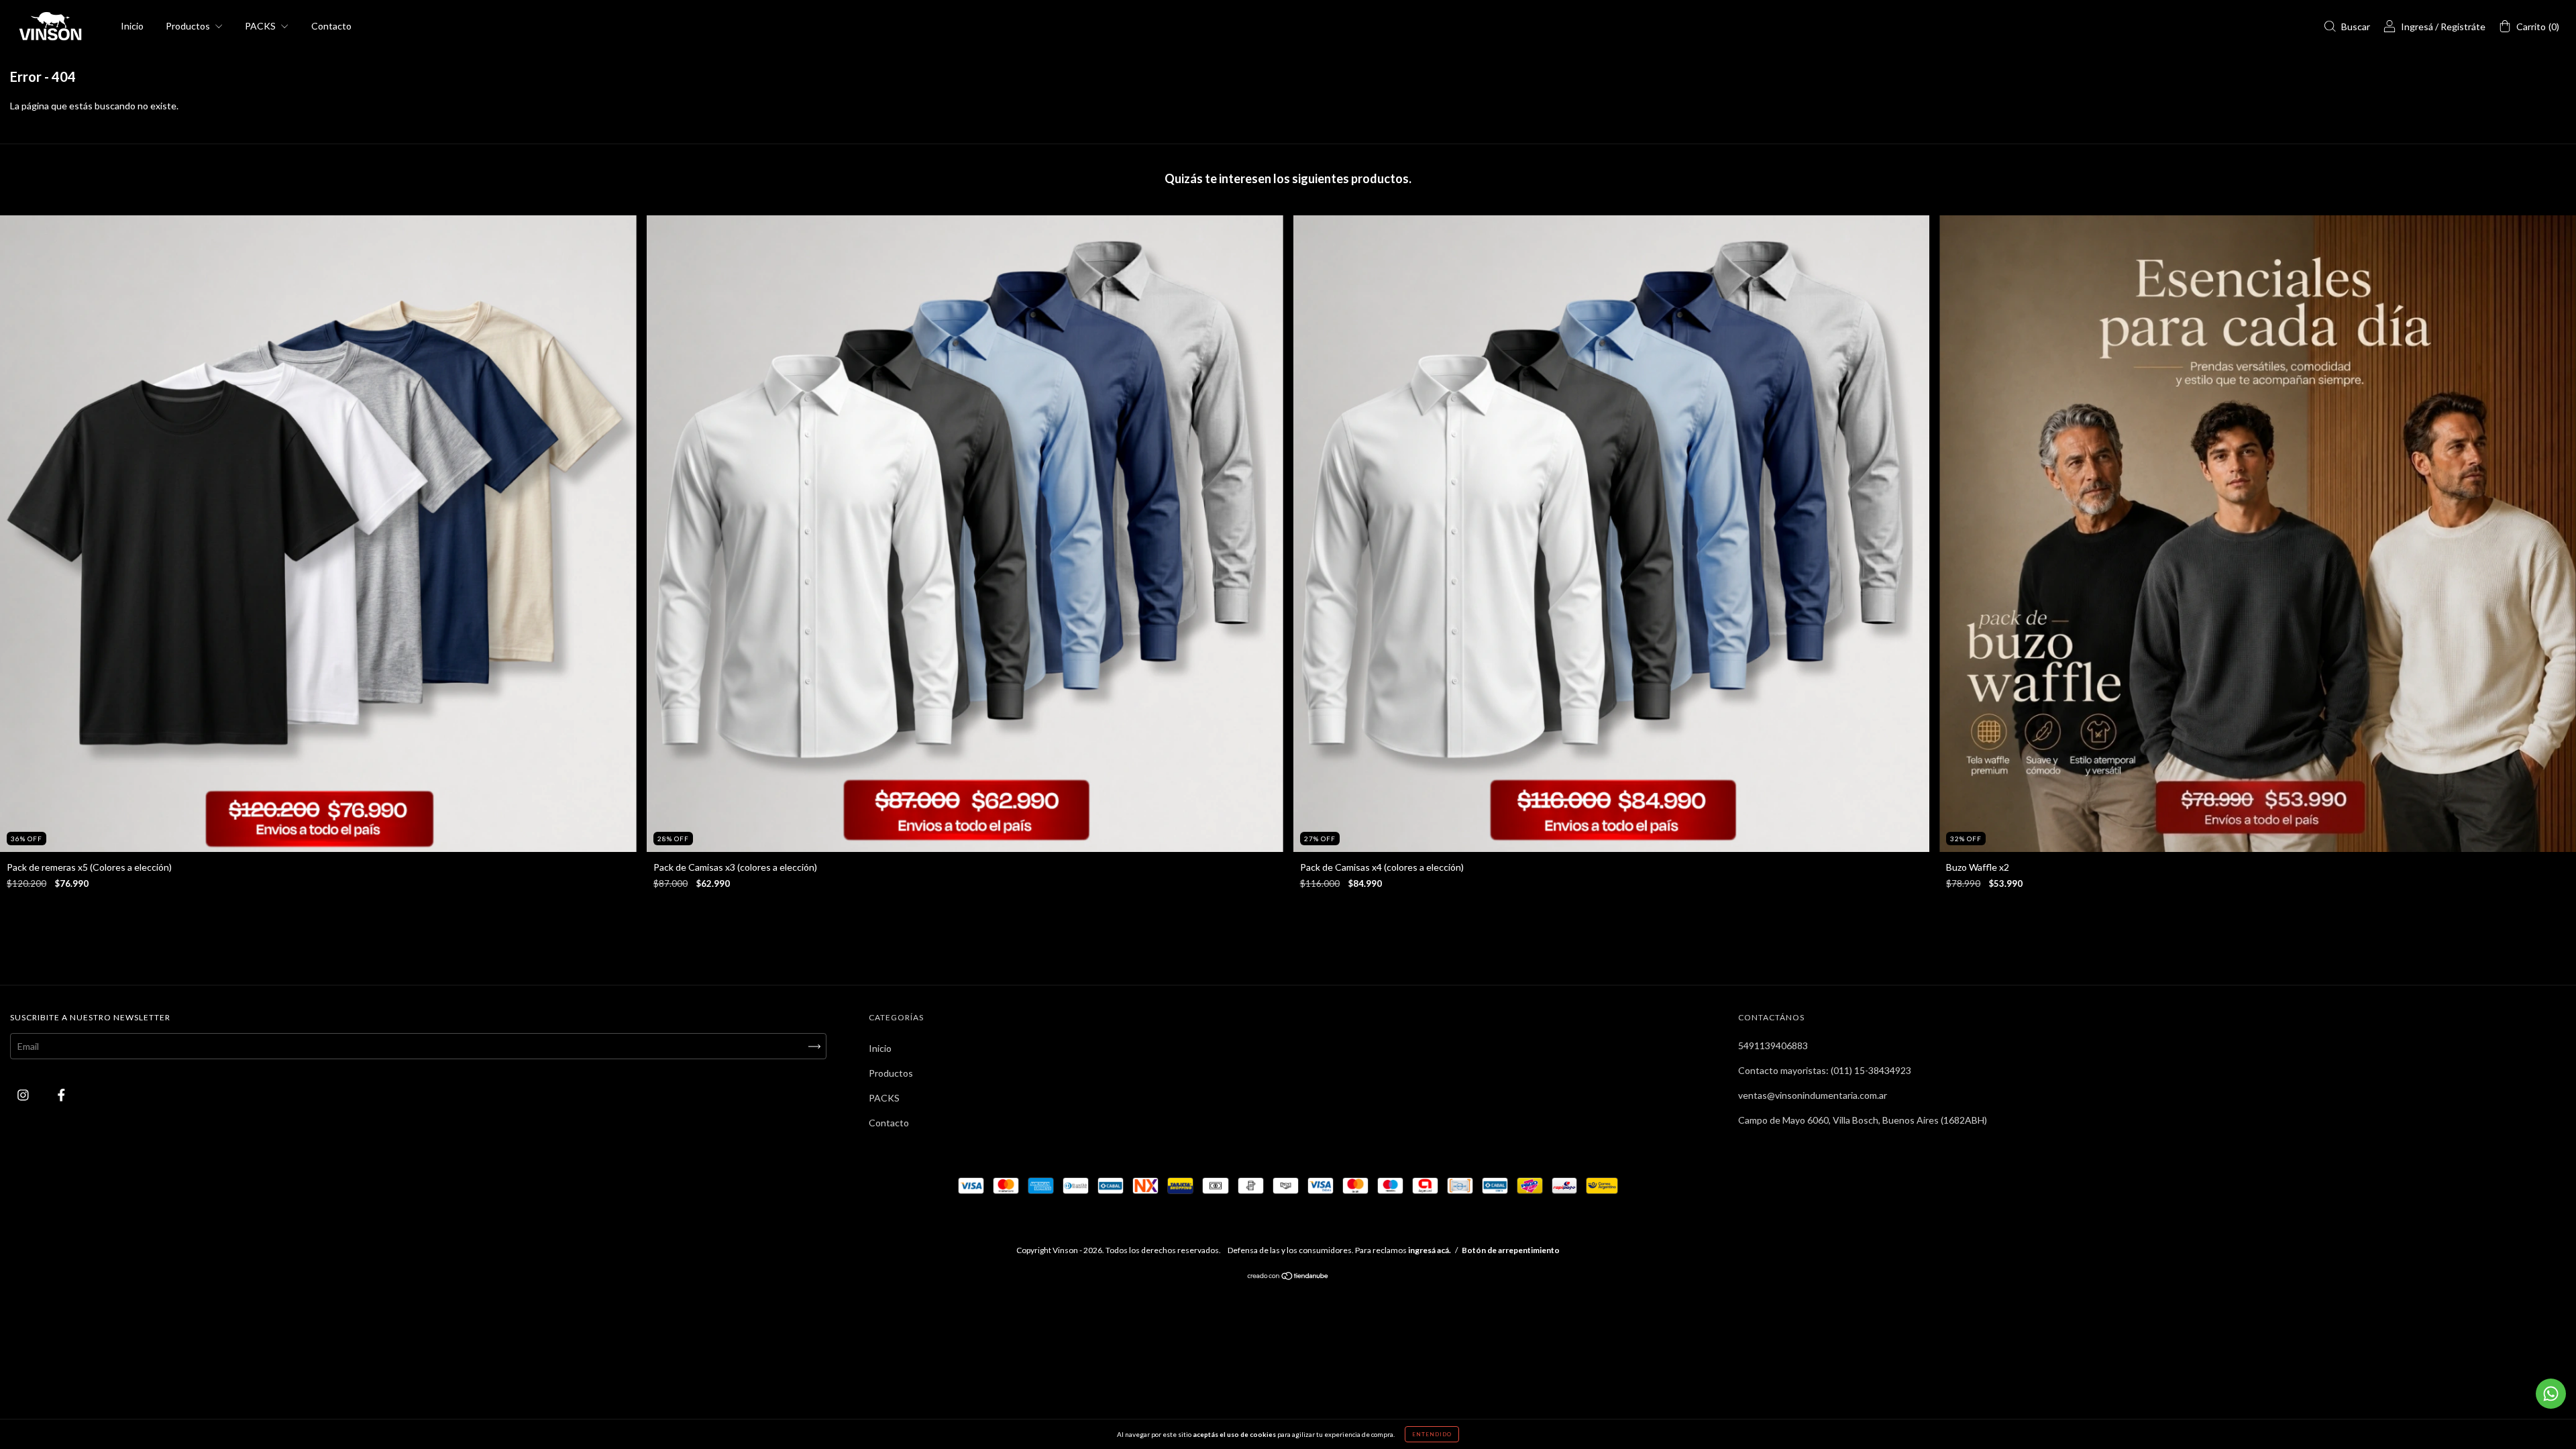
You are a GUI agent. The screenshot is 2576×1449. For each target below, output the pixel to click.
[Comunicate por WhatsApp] (2551, 1394)
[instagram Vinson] (24, 1095)
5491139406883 (1773, 1045)
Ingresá (2417, 26)
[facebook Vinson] (61, 1095)
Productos (189, 26)
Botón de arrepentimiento (1511, 1250)
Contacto (331, 26)
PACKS (261, 26)
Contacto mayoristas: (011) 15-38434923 (1825, 1070)
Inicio (132, 26)
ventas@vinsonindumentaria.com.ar (1813, 1095)
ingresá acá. (1430, 1250)
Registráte (2463, 26)
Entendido (1432, 1434)
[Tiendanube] (1288, 1277)
